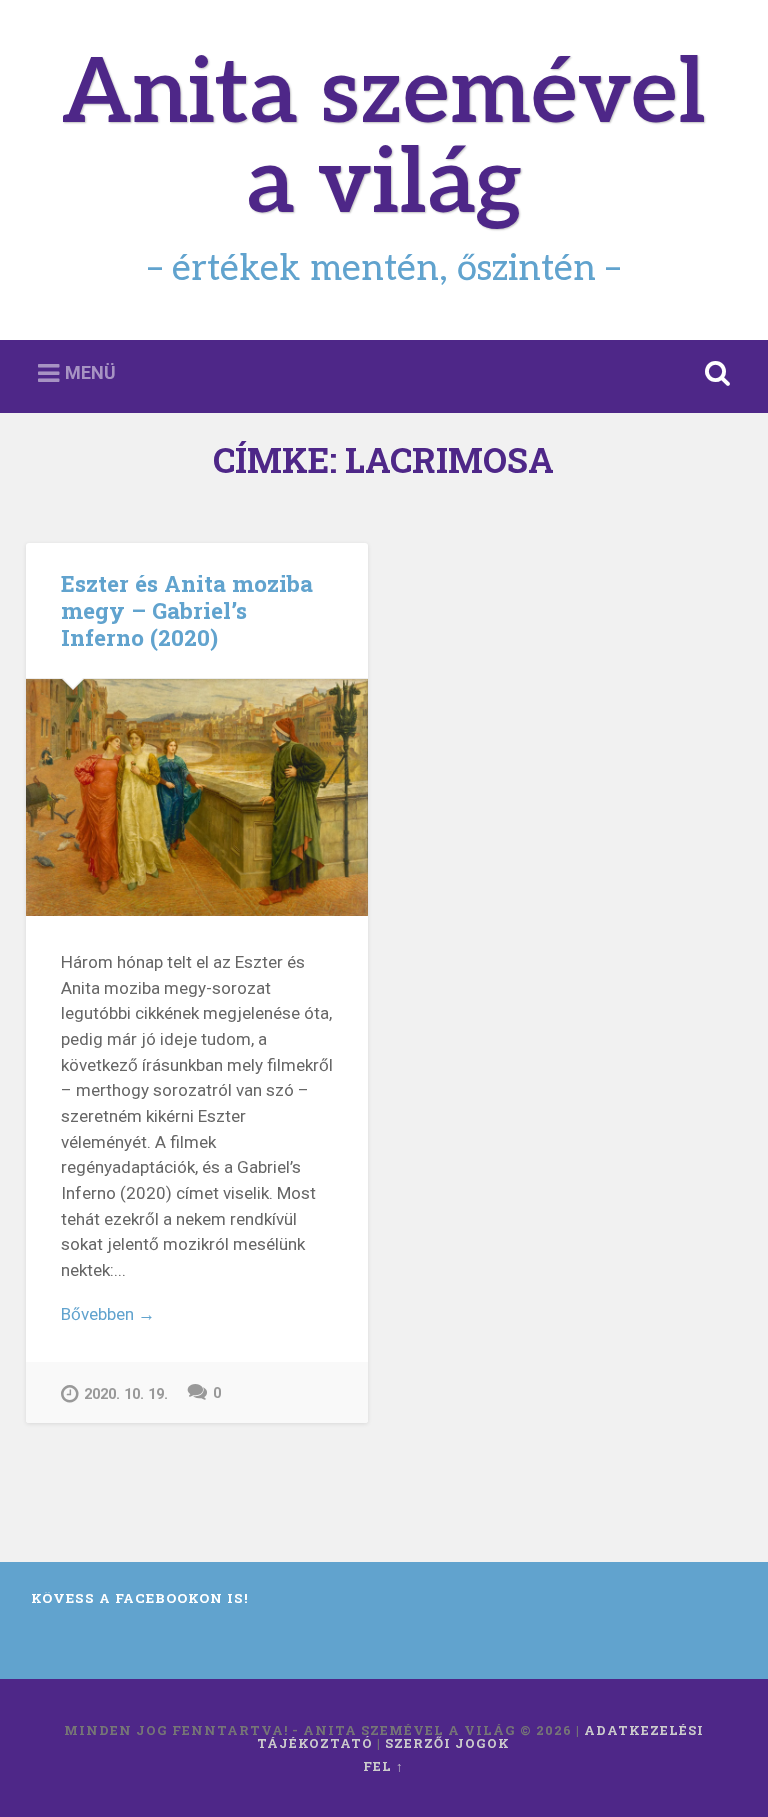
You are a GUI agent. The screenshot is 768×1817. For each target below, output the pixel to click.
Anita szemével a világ (384, 140)
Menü (90, 372)
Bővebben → (108, 1314)
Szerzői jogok (447, 1743)
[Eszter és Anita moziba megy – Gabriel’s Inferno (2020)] (197, 797)
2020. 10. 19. (126, 1394)
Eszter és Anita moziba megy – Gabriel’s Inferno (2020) (187, 610)
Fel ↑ (383, 1766)
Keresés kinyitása (714, 374)
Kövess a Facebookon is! (140, 1598)
